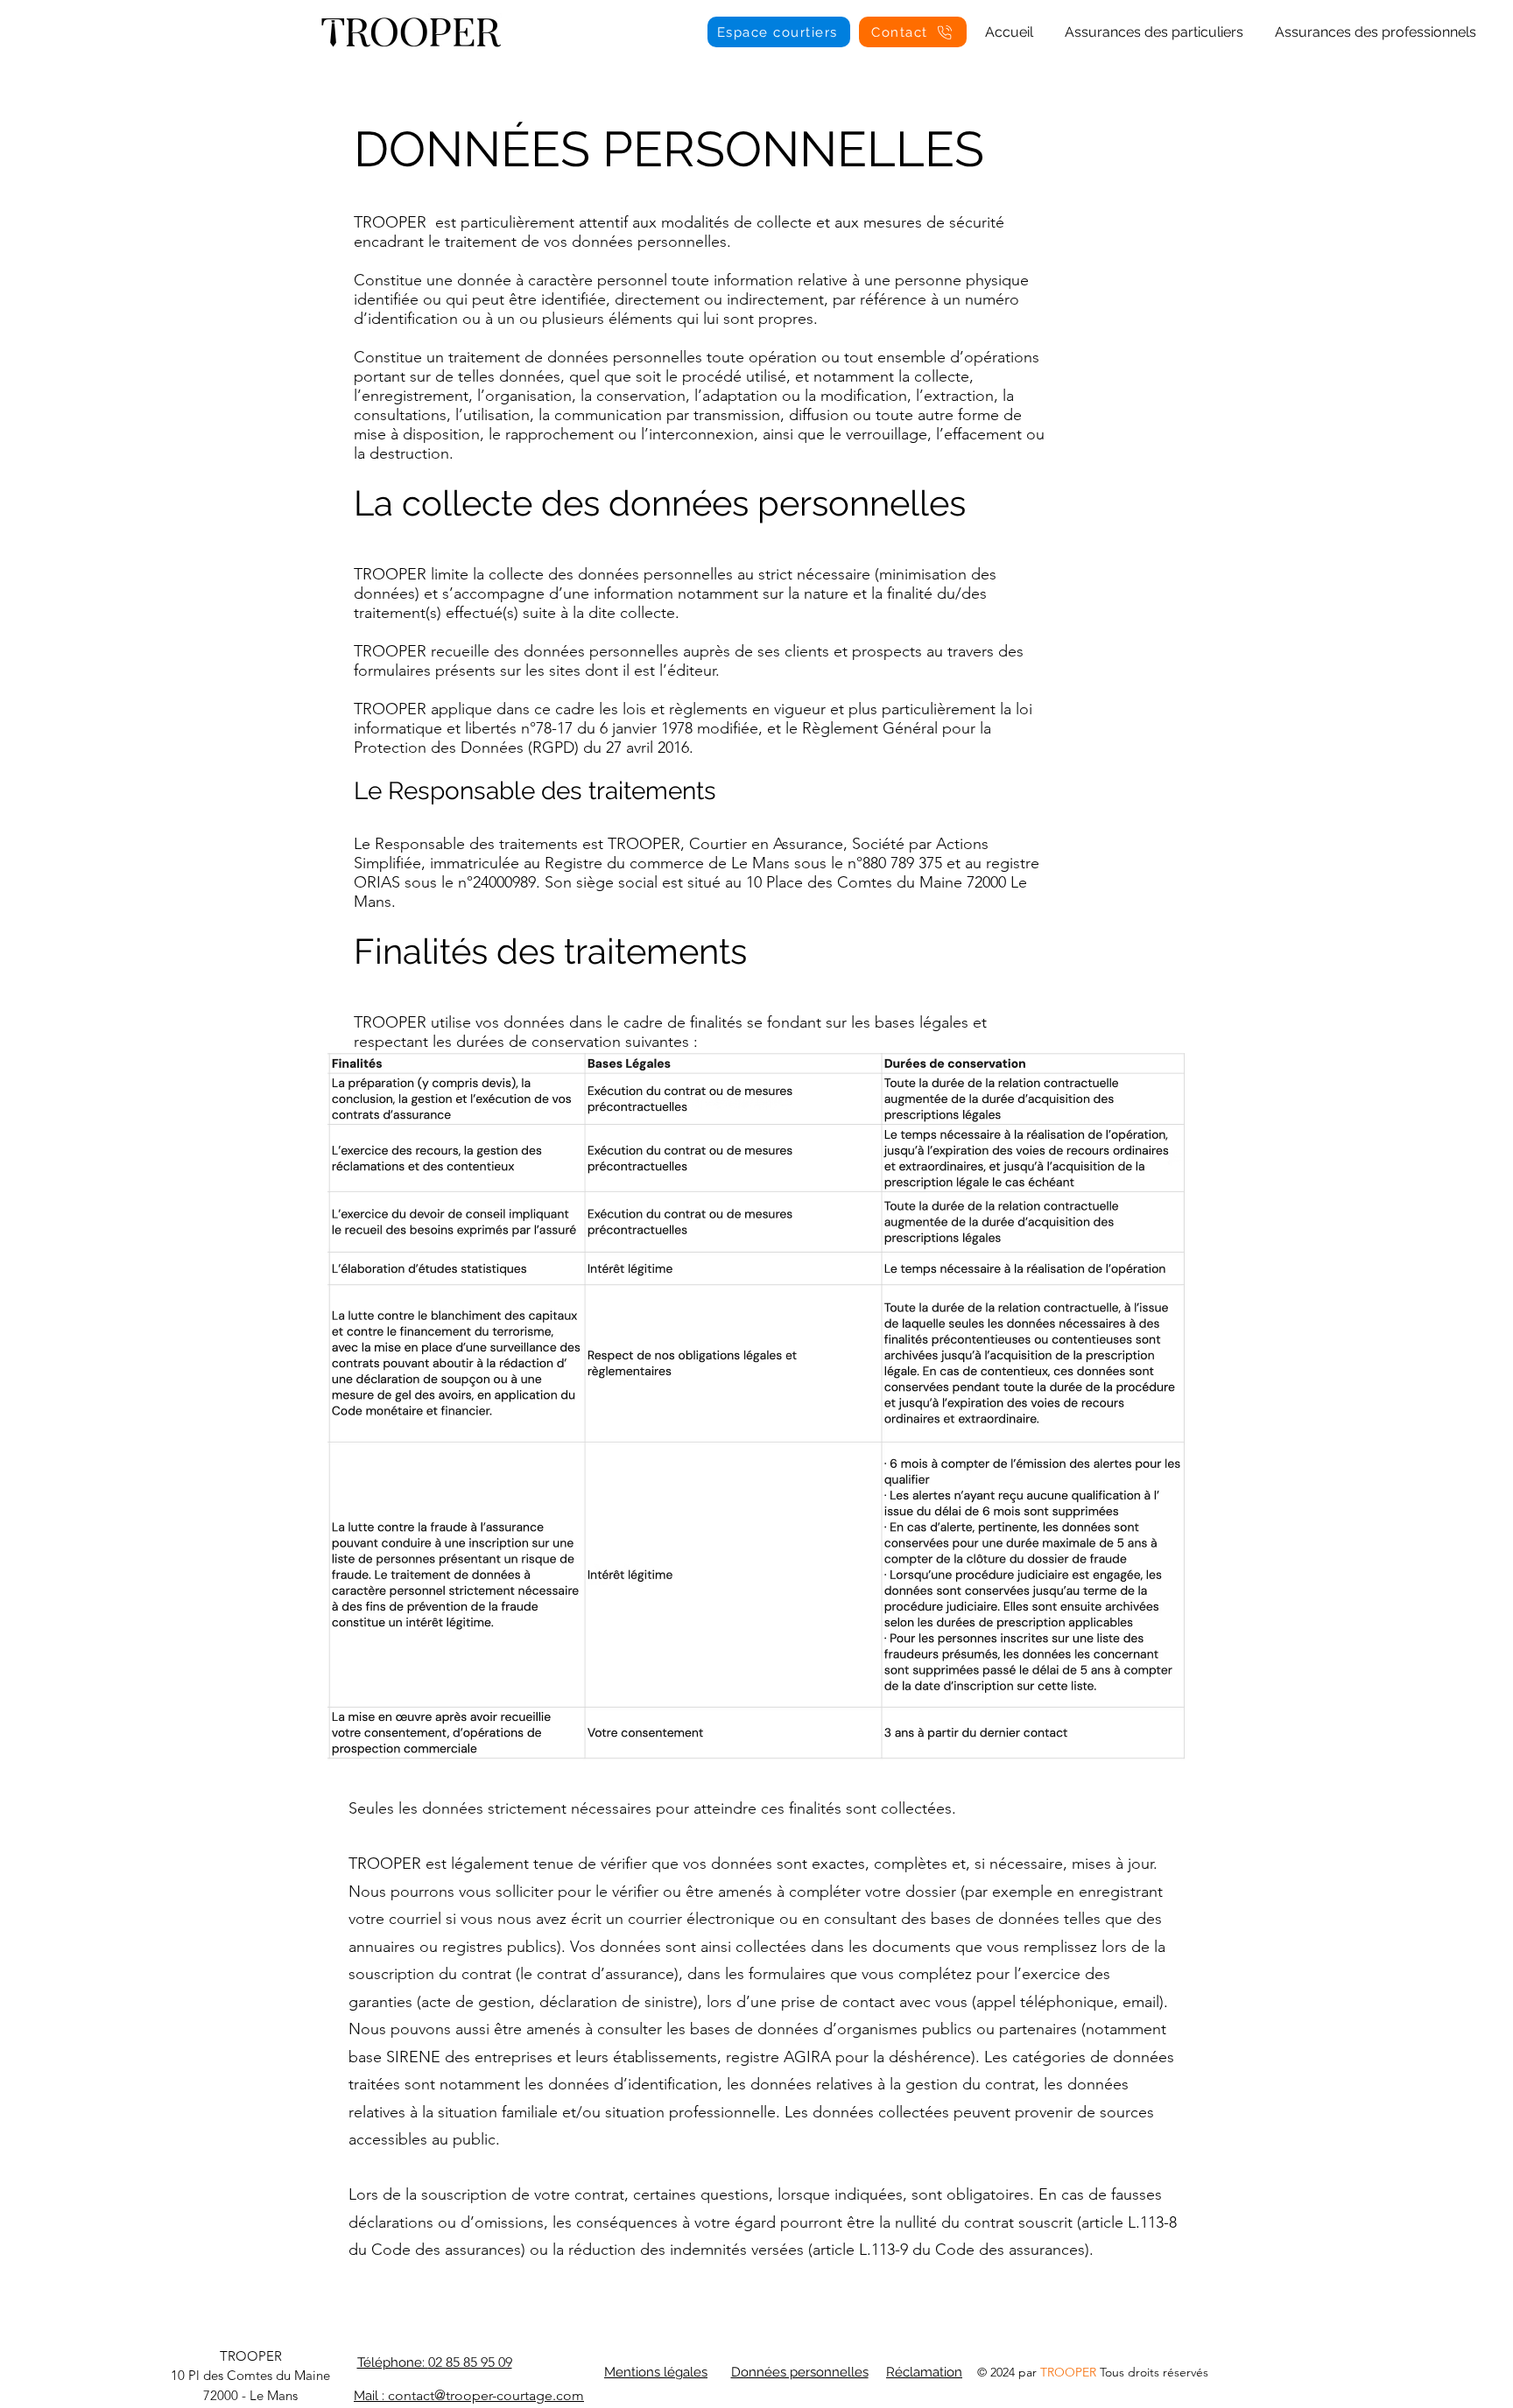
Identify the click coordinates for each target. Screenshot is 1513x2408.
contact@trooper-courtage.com (486, 2395)
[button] (1154, 25)
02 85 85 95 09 (470, 2362)
